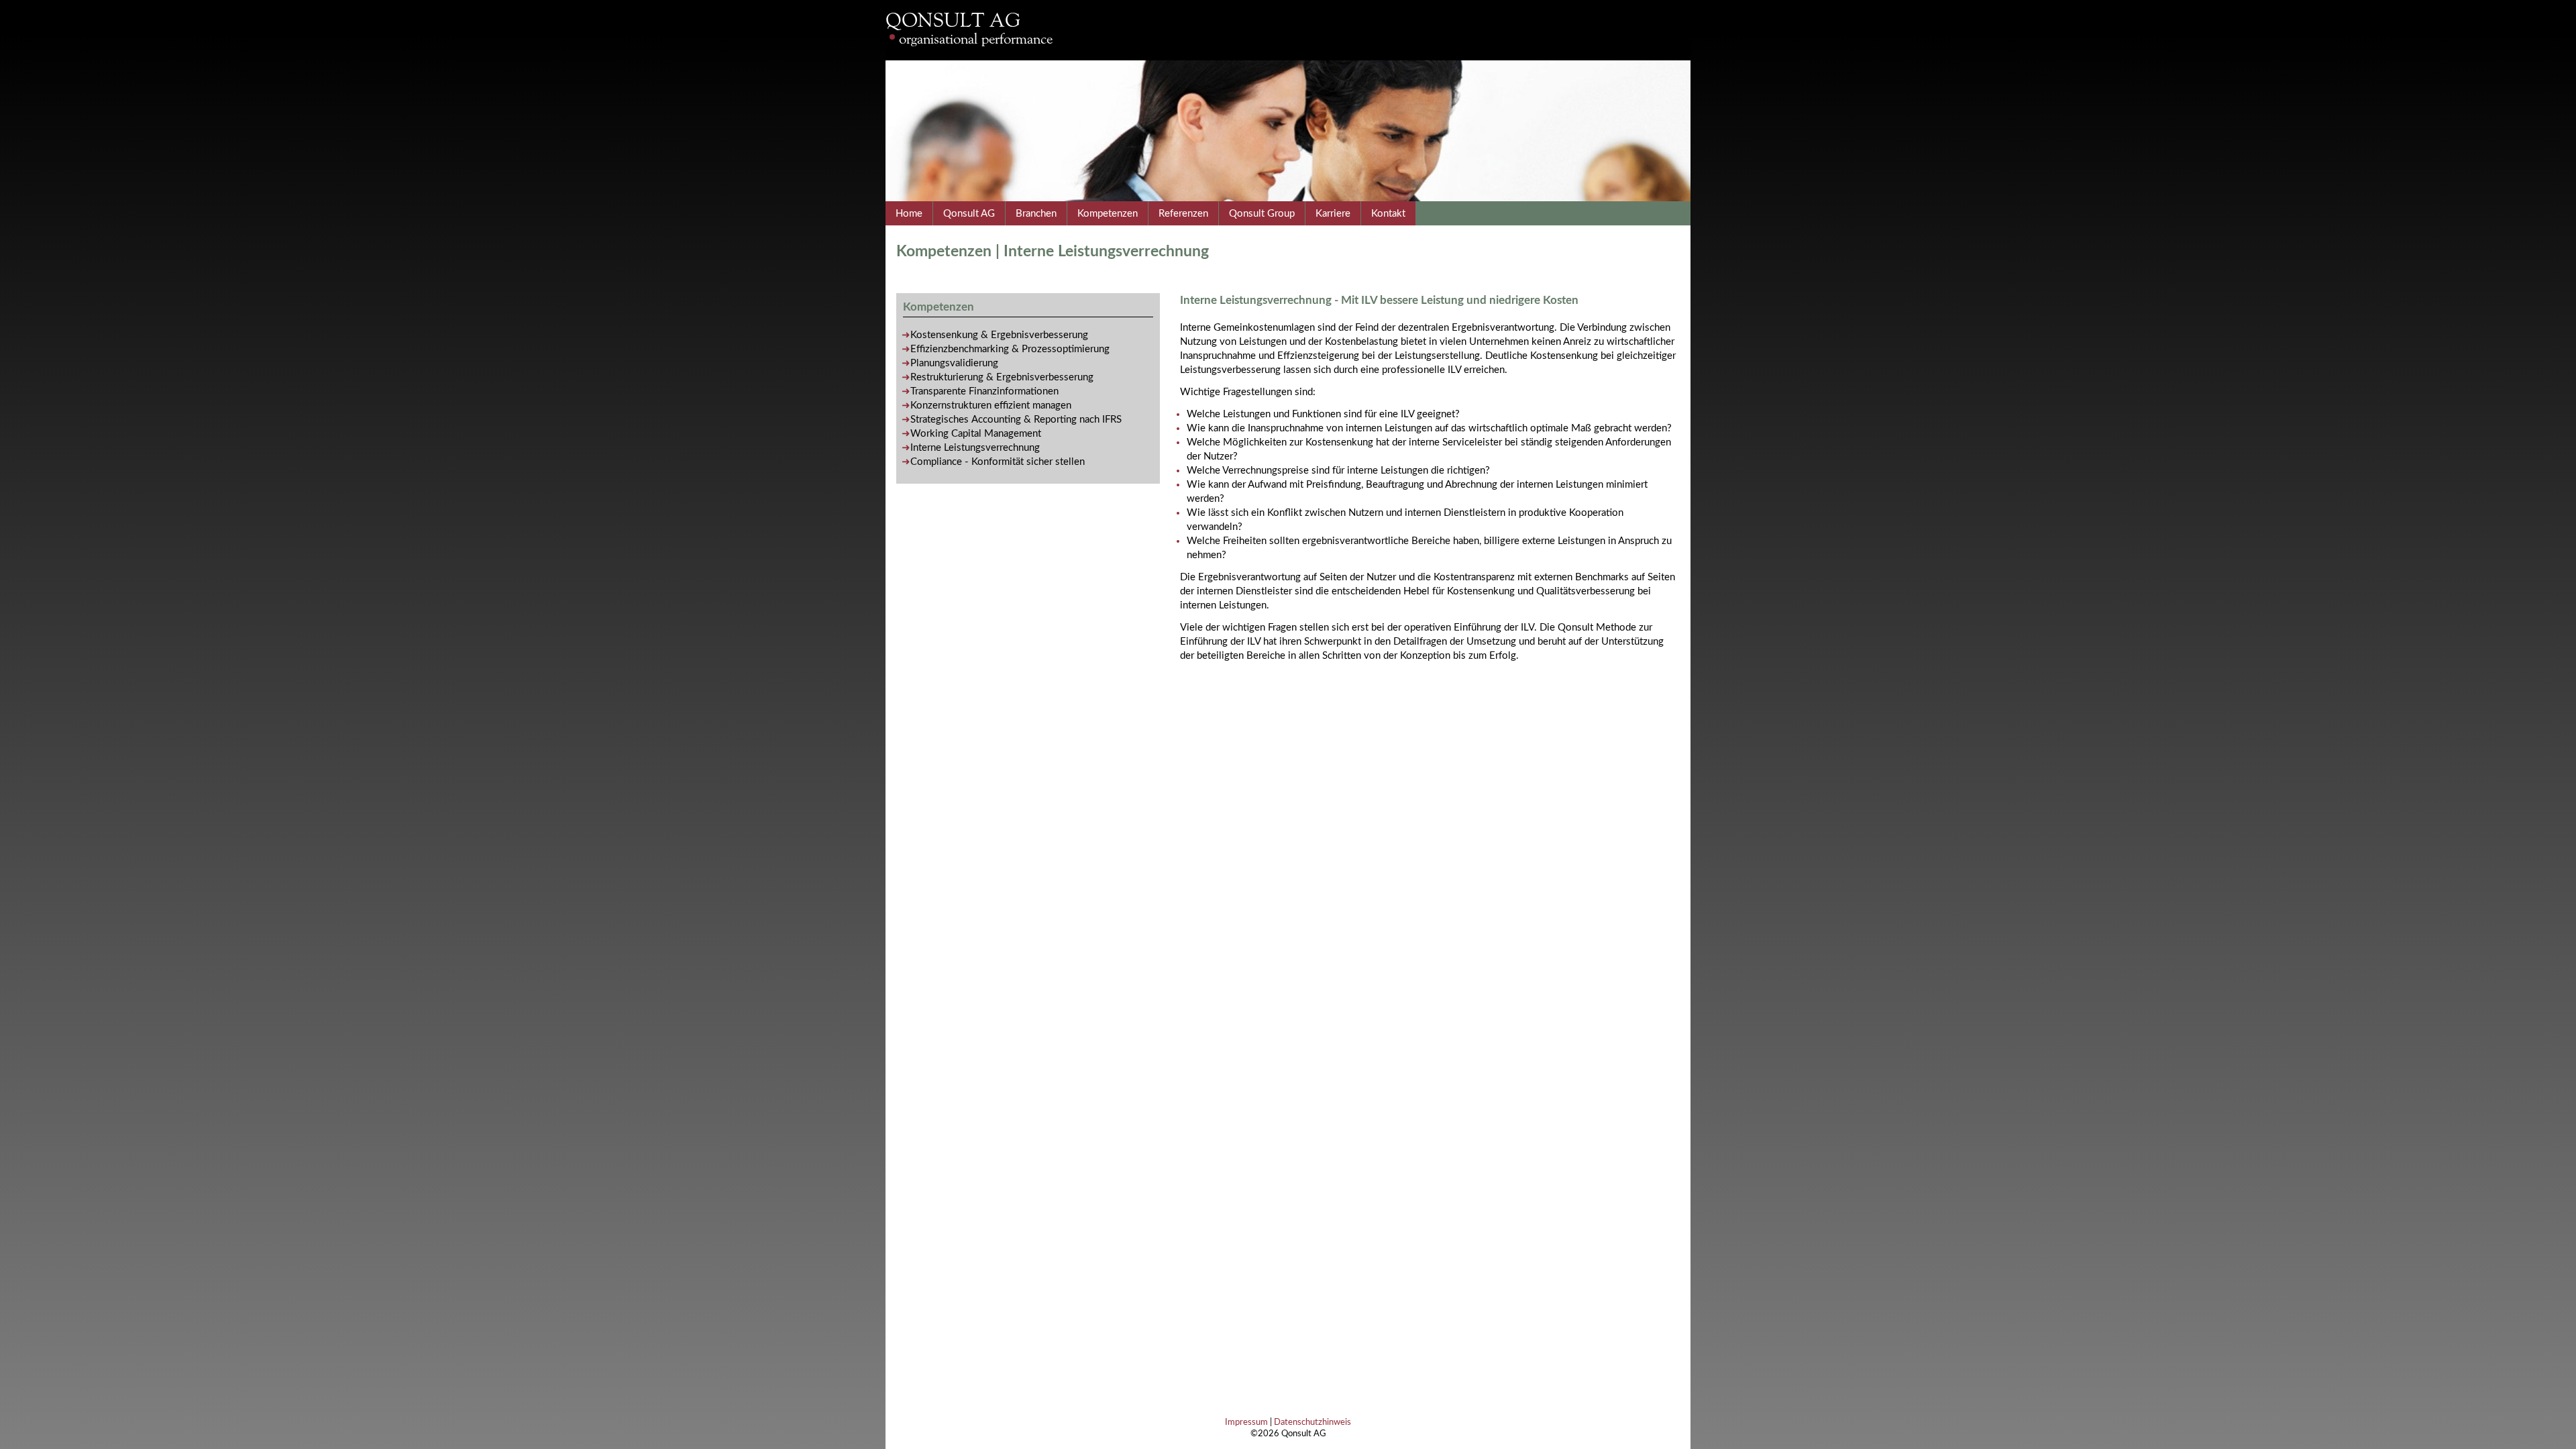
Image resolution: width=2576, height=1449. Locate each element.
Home (909, 214)
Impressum (1246, 1422)
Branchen (1036, 214)
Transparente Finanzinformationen (984, 391)
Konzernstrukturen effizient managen (991, 406)
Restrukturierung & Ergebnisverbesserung (1002, 377)
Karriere (1333, 214)
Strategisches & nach (1016, 420)
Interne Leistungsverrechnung (975, 448)
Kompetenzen (1108, 214)
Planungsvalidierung (954, 363)
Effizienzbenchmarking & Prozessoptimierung (1010, 349)
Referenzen (1183, 214)
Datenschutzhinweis (1312, 1422)
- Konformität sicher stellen (998, 462)
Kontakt (1388, 214)
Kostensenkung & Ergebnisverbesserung (999, 335)
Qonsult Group (1262, 214)
